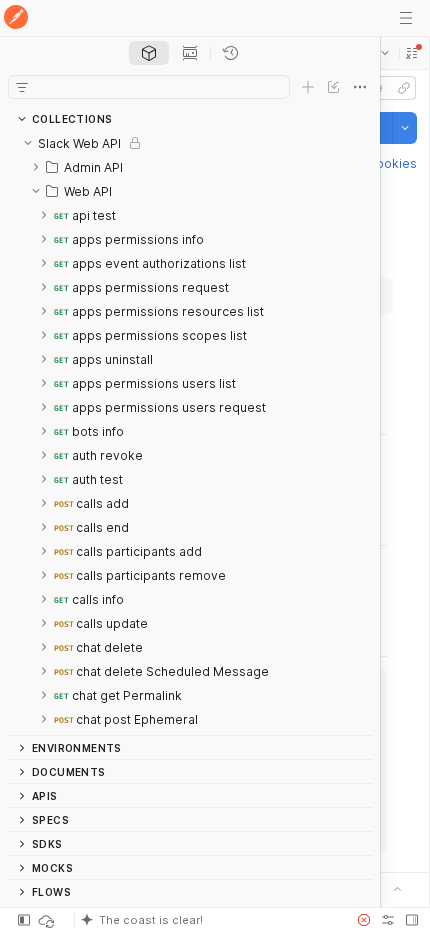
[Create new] (308, 87)
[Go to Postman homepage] (16, 18)
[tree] (190, 433)
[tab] (149, 53)
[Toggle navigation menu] (406, 18)
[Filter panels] (22, 87)
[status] (48, 920)
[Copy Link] (404, 88)
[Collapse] (28, 143)
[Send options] (405, 128)
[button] (412, 53)
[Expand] (36, 167)
